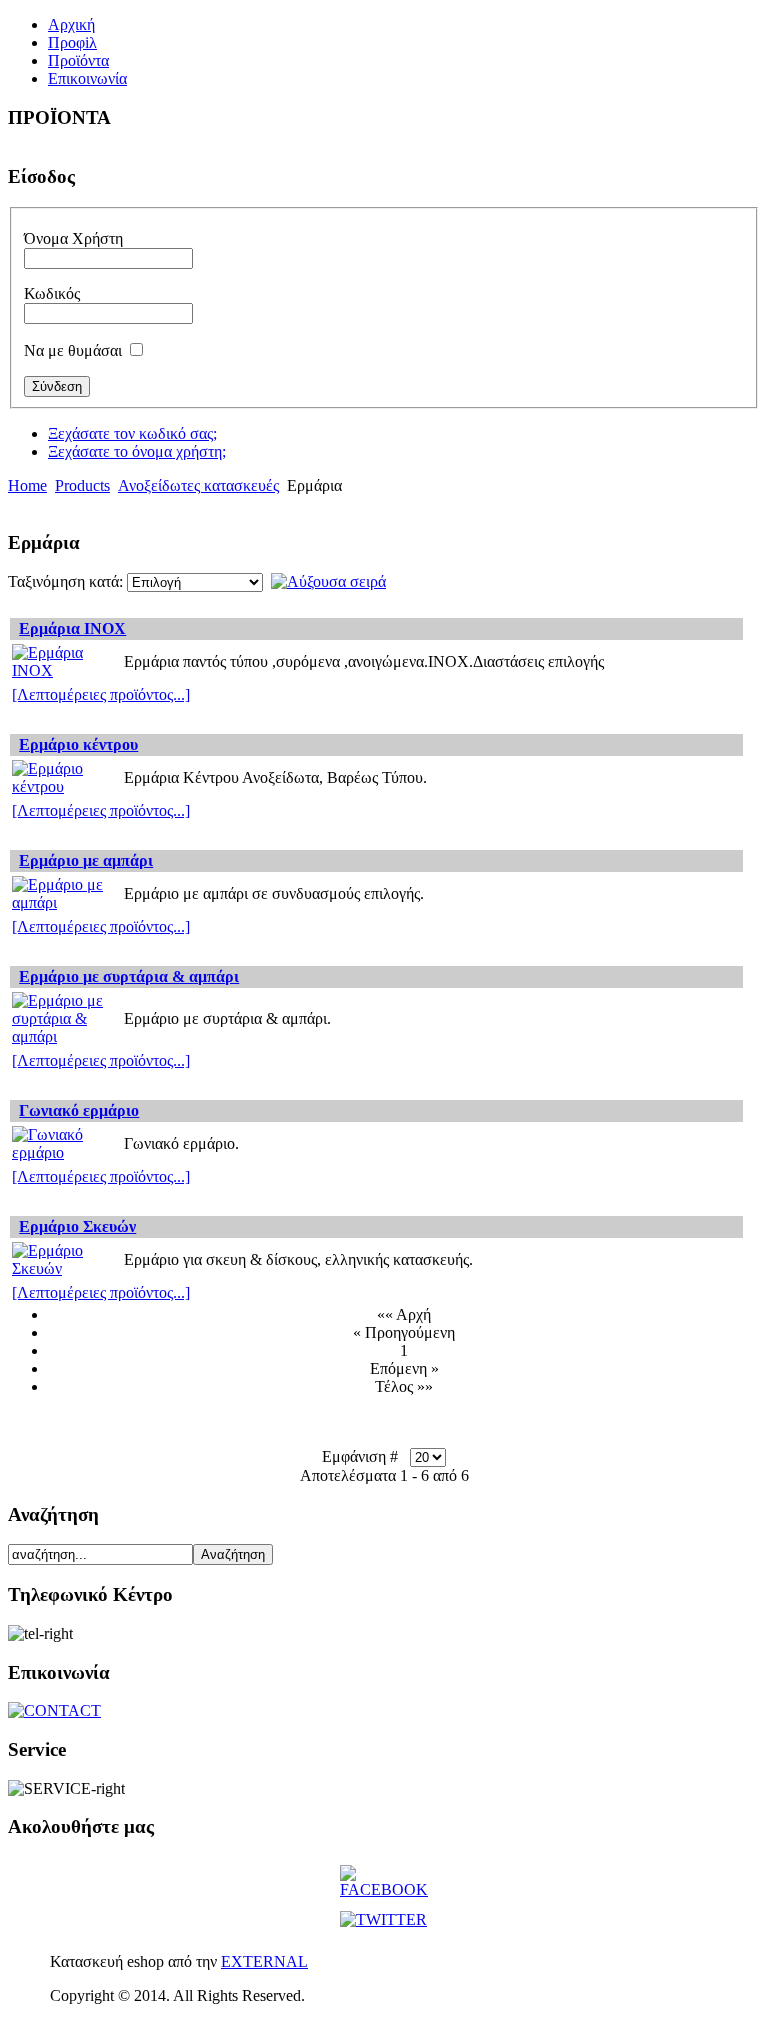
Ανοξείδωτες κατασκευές (198, 485)
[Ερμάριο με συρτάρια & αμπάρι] (65, 1036)
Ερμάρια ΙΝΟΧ (72, 628)
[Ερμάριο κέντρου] (65, 786)
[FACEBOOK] (384, 1889)
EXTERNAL (264, 1961)
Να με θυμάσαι (73, 350)
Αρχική (71, 24)
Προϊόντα (78, 60)
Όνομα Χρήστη (73, 238)
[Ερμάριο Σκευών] (65, 1268)
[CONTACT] (54, 1710)
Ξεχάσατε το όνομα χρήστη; (137, 451)
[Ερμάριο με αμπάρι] (65, 902)
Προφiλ (72, 42)
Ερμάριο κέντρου (78, 744)
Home (27, 485)
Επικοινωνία (87, 78)
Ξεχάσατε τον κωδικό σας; (132, 433)
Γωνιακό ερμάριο (79, 1110)
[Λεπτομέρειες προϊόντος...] (101, 694)
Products (82, 485)
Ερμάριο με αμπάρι (86, 860)
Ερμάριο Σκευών (77, 1226)
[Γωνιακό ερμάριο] (65, 1152)
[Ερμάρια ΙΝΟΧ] (65, 670)
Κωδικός (52, 293)
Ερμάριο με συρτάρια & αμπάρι (129, 976)
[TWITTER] (383, 1919)
